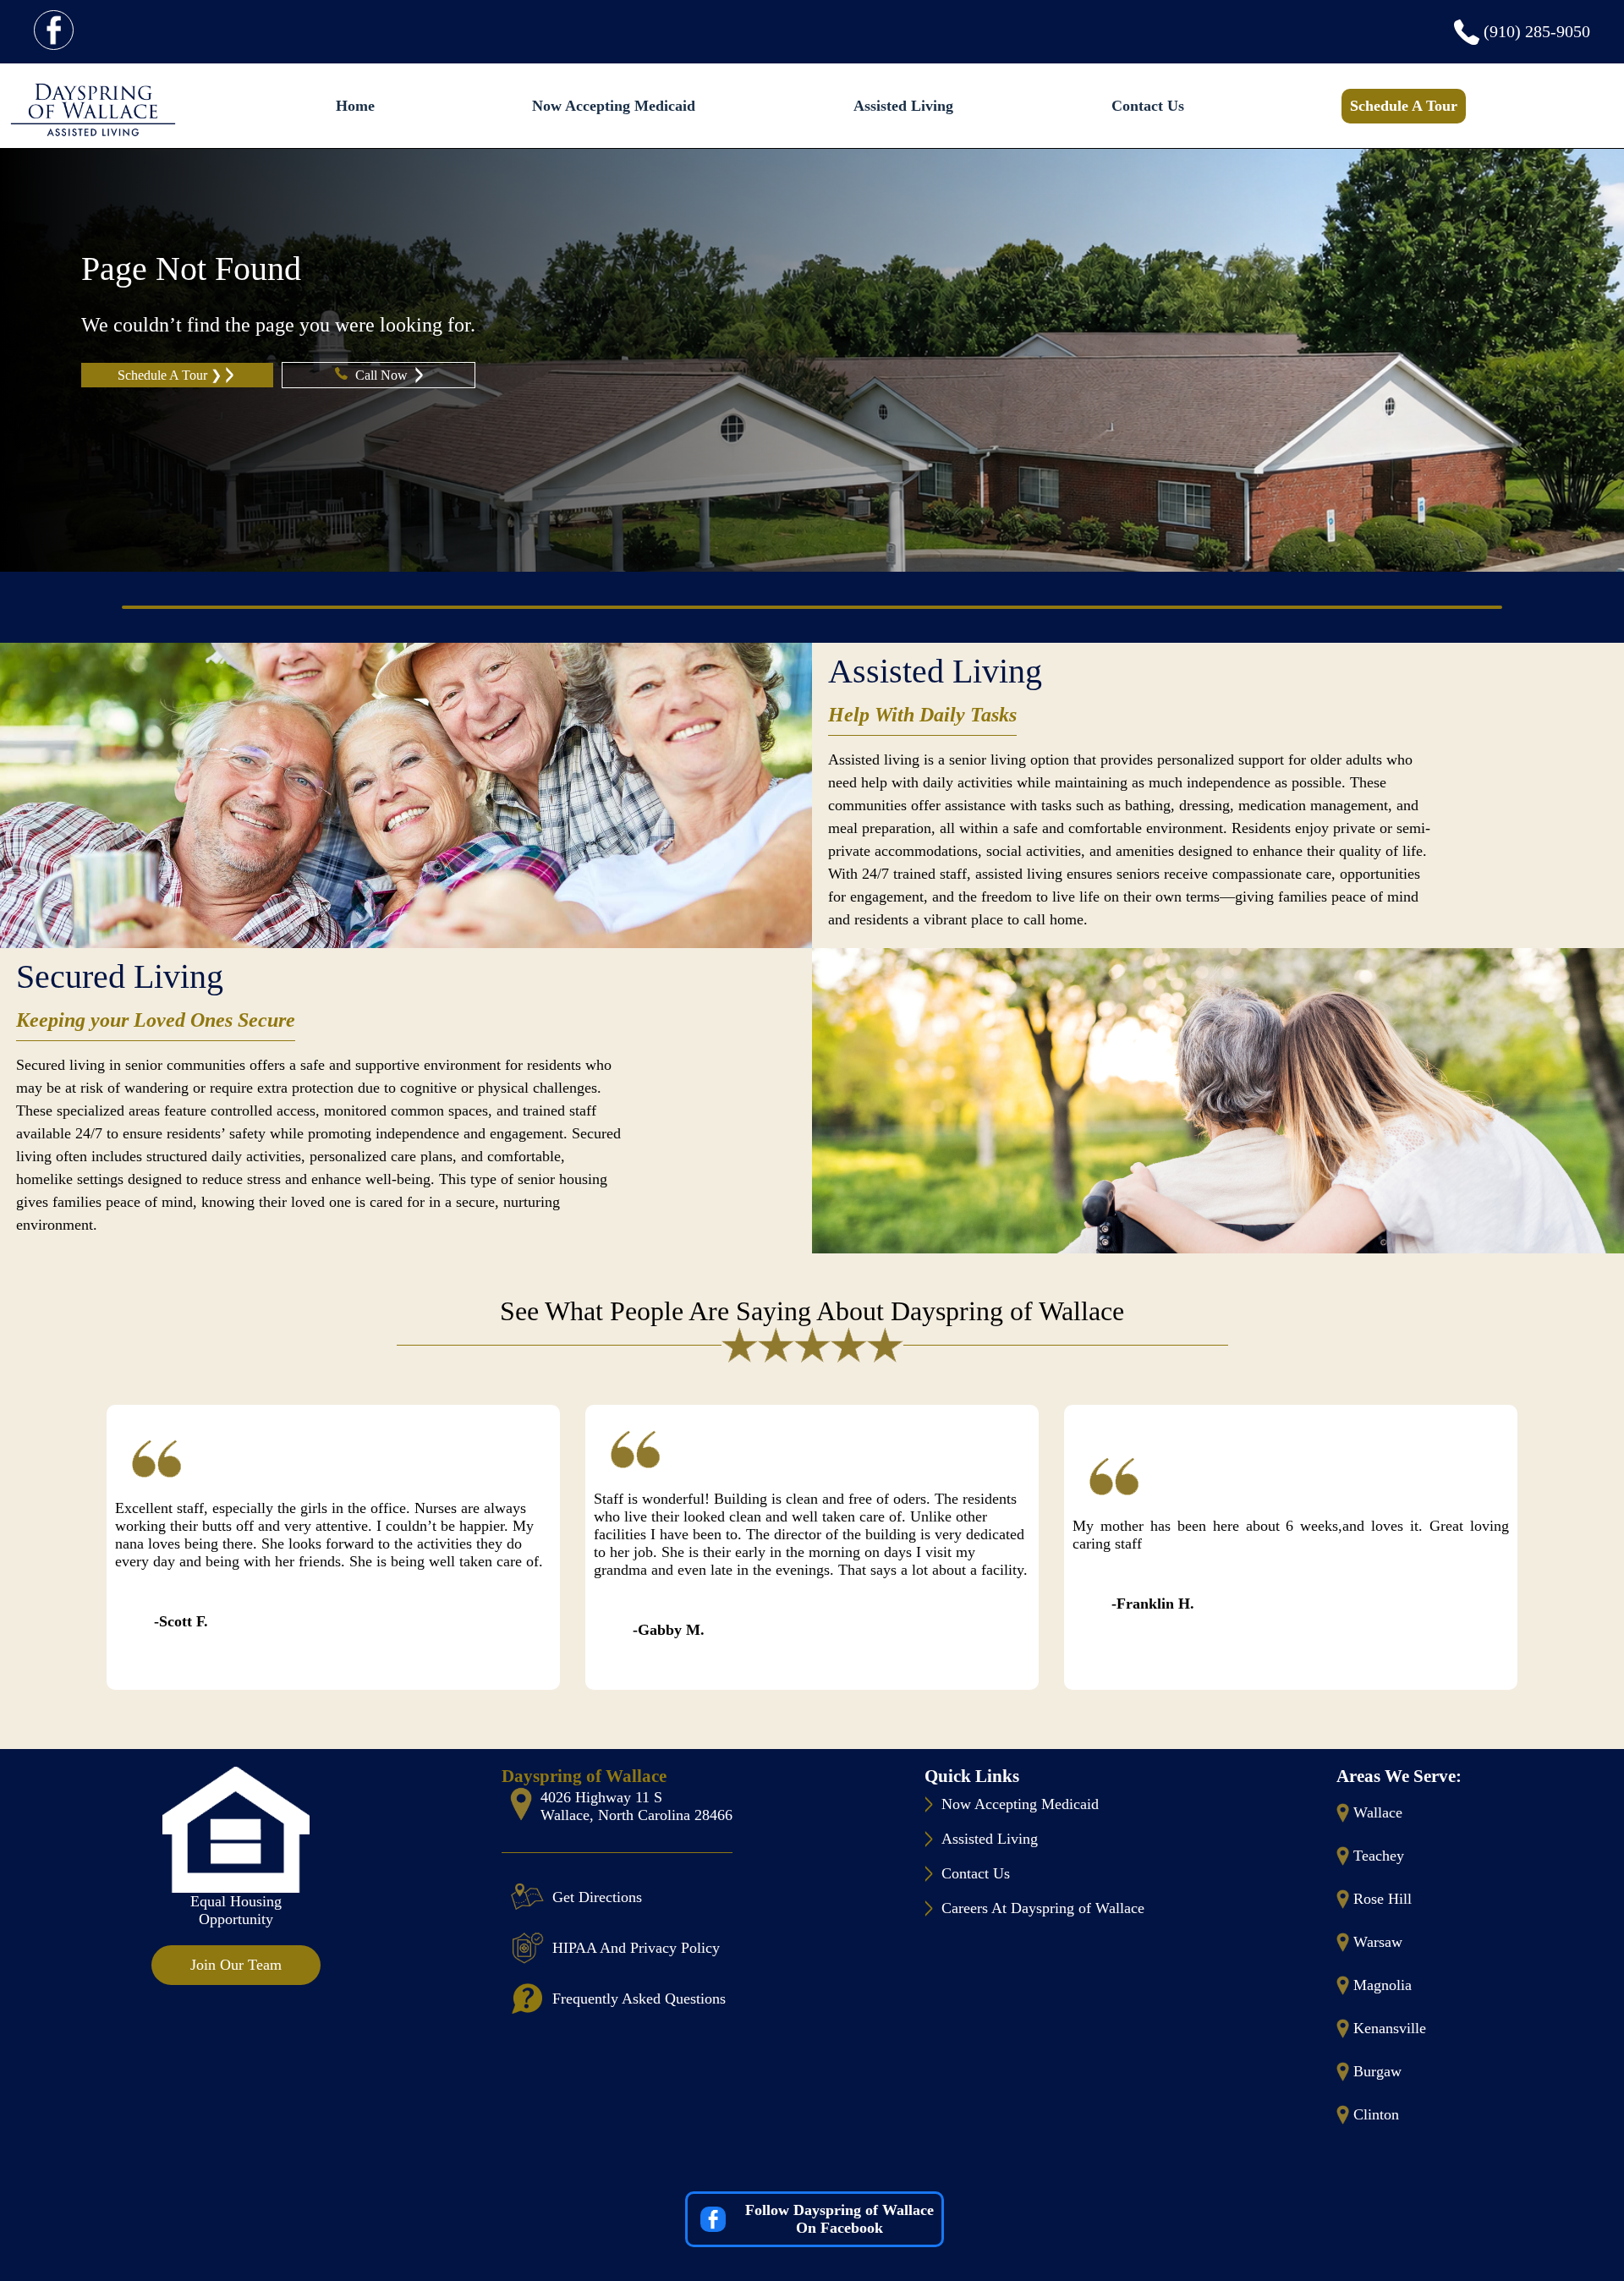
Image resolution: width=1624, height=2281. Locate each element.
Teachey (1379, 1856)
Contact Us (1148, 106)
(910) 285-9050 (1537, 31)
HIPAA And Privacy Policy (636, 1948)
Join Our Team (236, 1965)
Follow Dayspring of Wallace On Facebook (839, 2219)
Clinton (1376, 2114)
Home (355, 106)
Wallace (1378, 1812)
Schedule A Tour (1404, 106)
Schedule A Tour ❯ (170, 375)
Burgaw (1377, 2071)
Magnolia (1383, 1985)
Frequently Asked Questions (639, 1999)
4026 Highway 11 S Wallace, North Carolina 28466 (636, 1806)
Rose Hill (1383, 1899)
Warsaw (1378, 1942)
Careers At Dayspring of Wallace (1043, 1908)
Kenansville (1390, 2028)
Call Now (383, 375)
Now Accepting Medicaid (614, 106)
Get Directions (597, 1897)
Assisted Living (903, 106)
